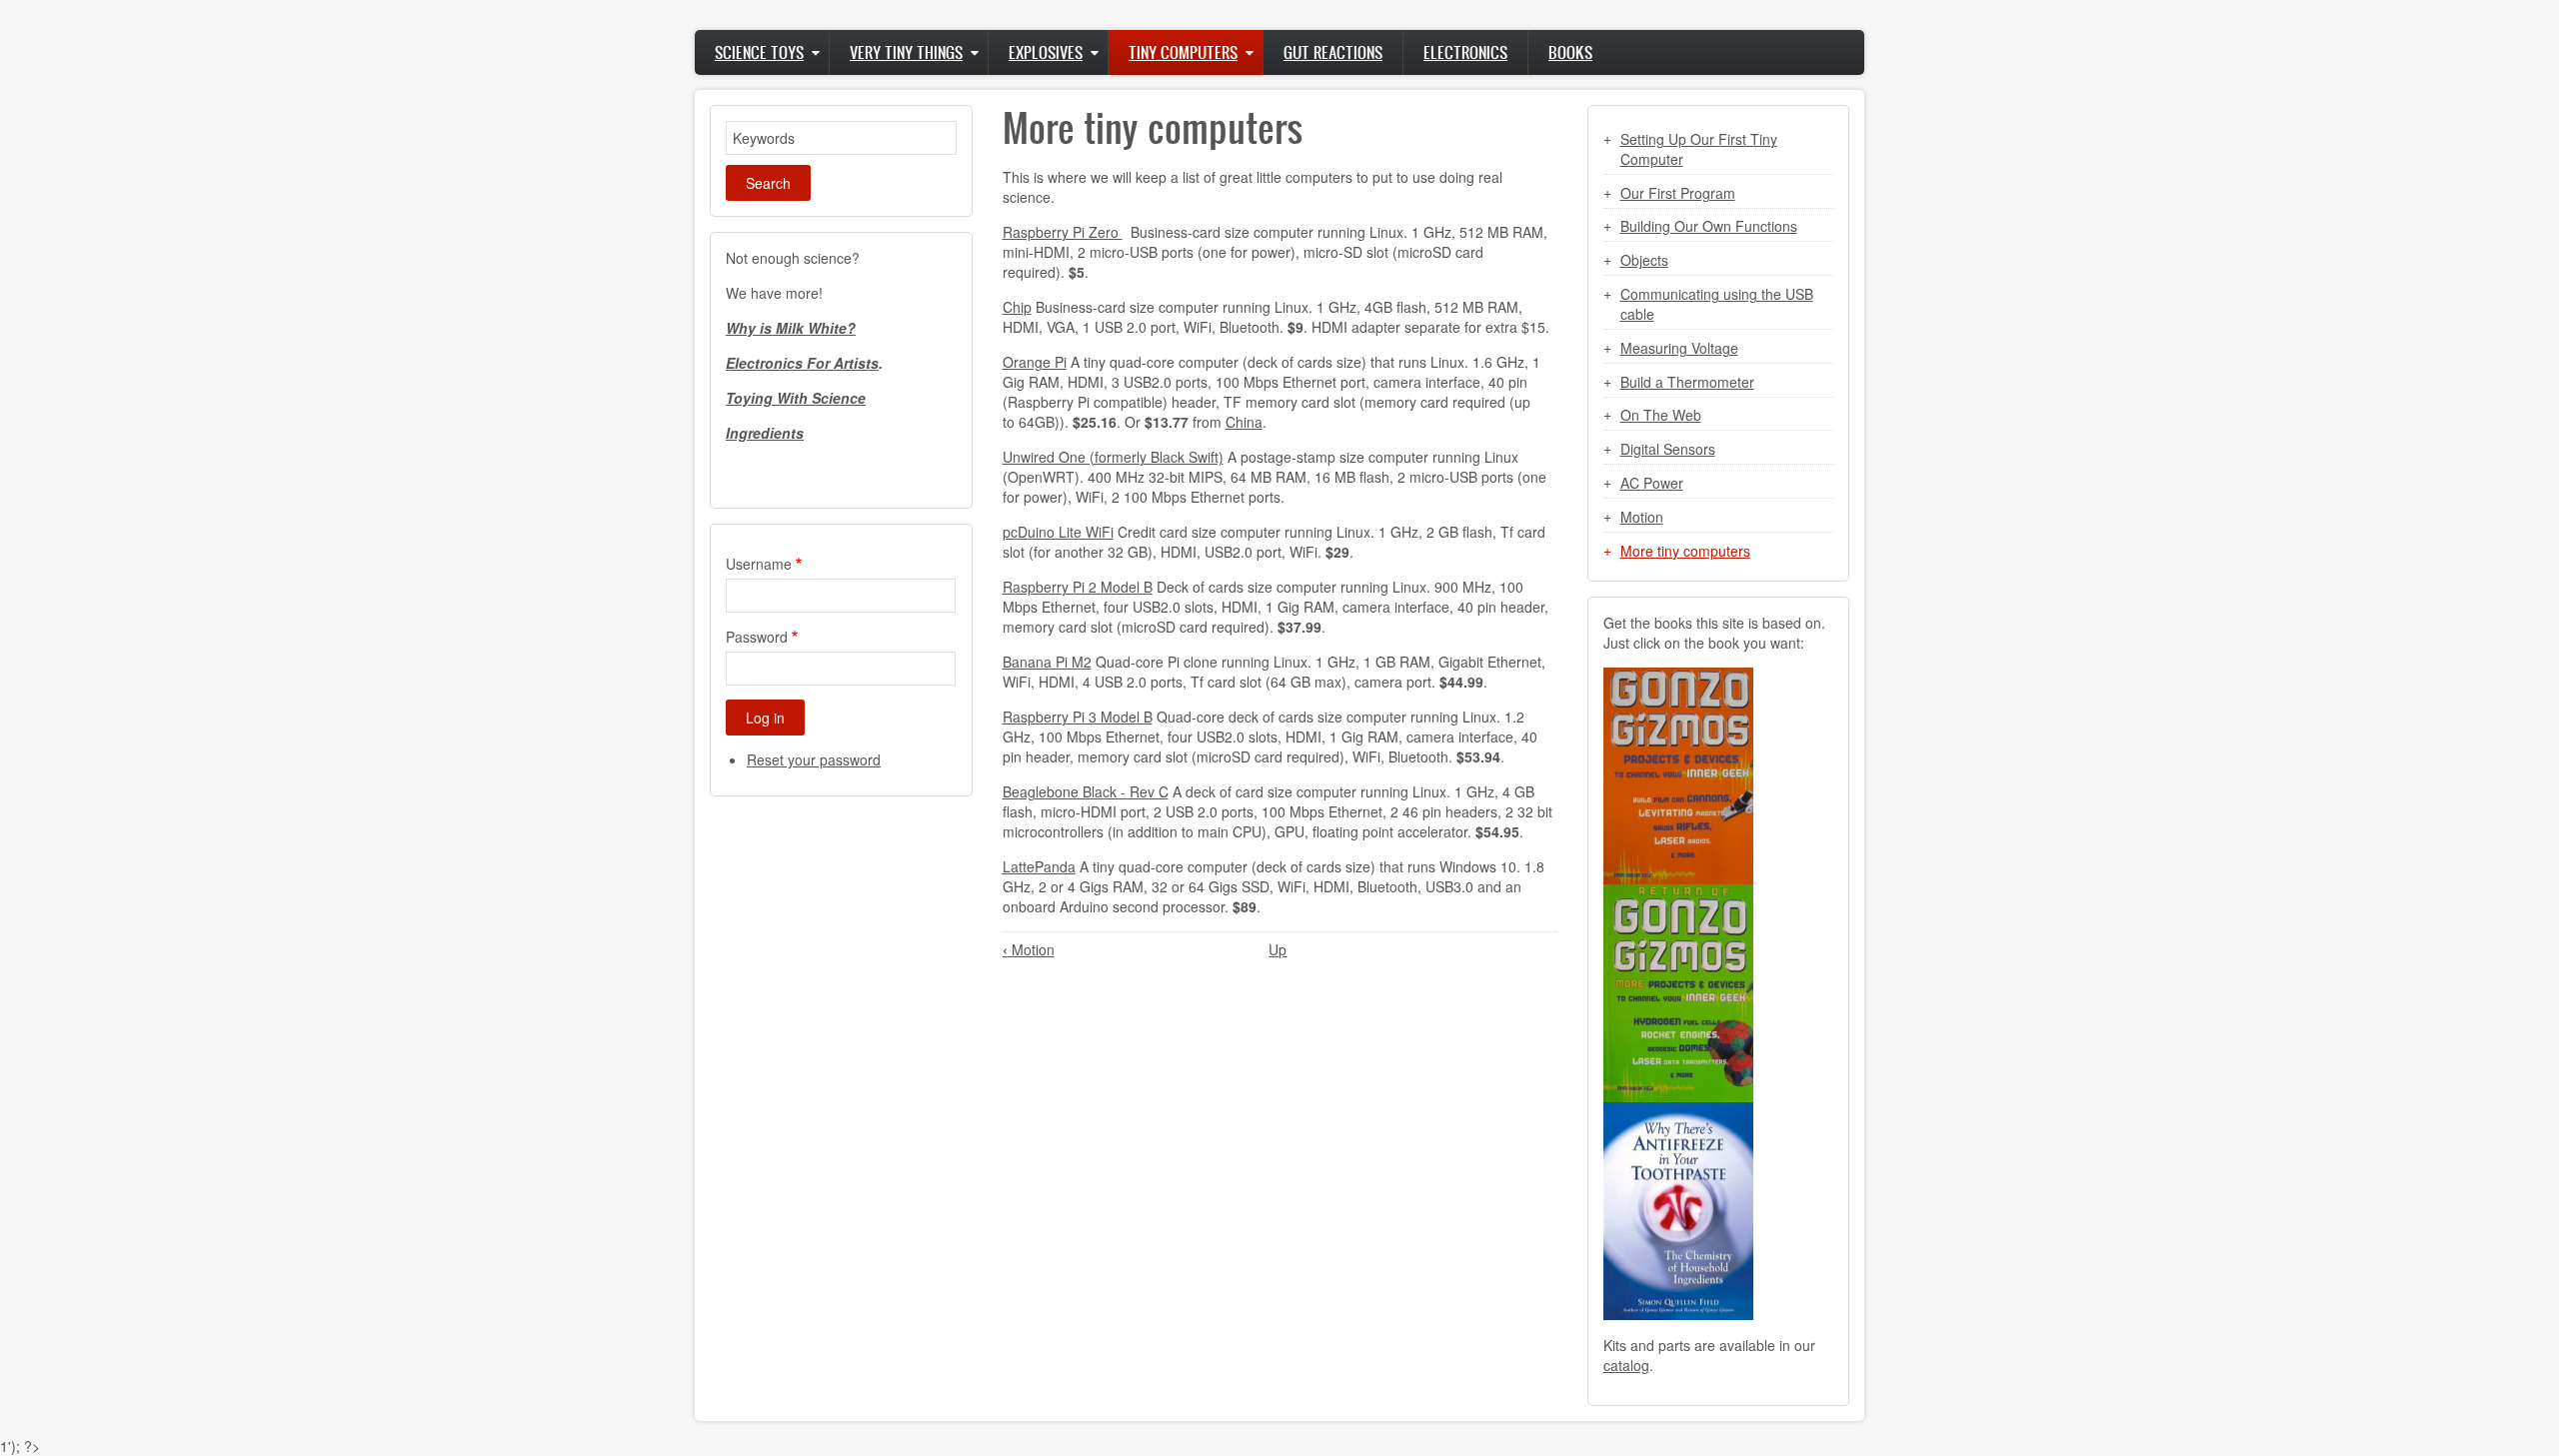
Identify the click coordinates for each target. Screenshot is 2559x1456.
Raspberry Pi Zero (1063, 232)
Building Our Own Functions (1709, 226)
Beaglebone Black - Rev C (1086, 791)
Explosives (1046, 52)
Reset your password (814, 759)
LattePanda (1039, 866)
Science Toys (759, 52)
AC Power (1652, 483)
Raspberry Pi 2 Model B (1078, 587)
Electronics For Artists (802, 363)
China (1244, 422)
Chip (1017, 307)
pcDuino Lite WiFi (1058, 532)
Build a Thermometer (1687, 382)
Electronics (1465, 52)
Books (1570, 52)
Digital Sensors (1668, 449)
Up (1278, 949)
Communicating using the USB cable (1717, 304)
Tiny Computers (1183, 52)
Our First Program (1678, 193)
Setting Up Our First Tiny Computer (1699, 149)
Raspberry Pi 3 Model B (1078, 717)
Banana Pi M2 (1047, 662)
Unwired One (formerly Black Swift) (1113, 457)
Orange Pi (1035, 362)
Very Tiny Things (906, 52)
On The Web (1661, 415)
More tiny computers (1685, 551)
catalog (1626, 1365)
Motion (1029, 949)
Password (757, 637)
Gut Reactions (1333, 52)
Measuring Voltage (1679, 348)
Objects (1644, 260)
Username (759, 564)
